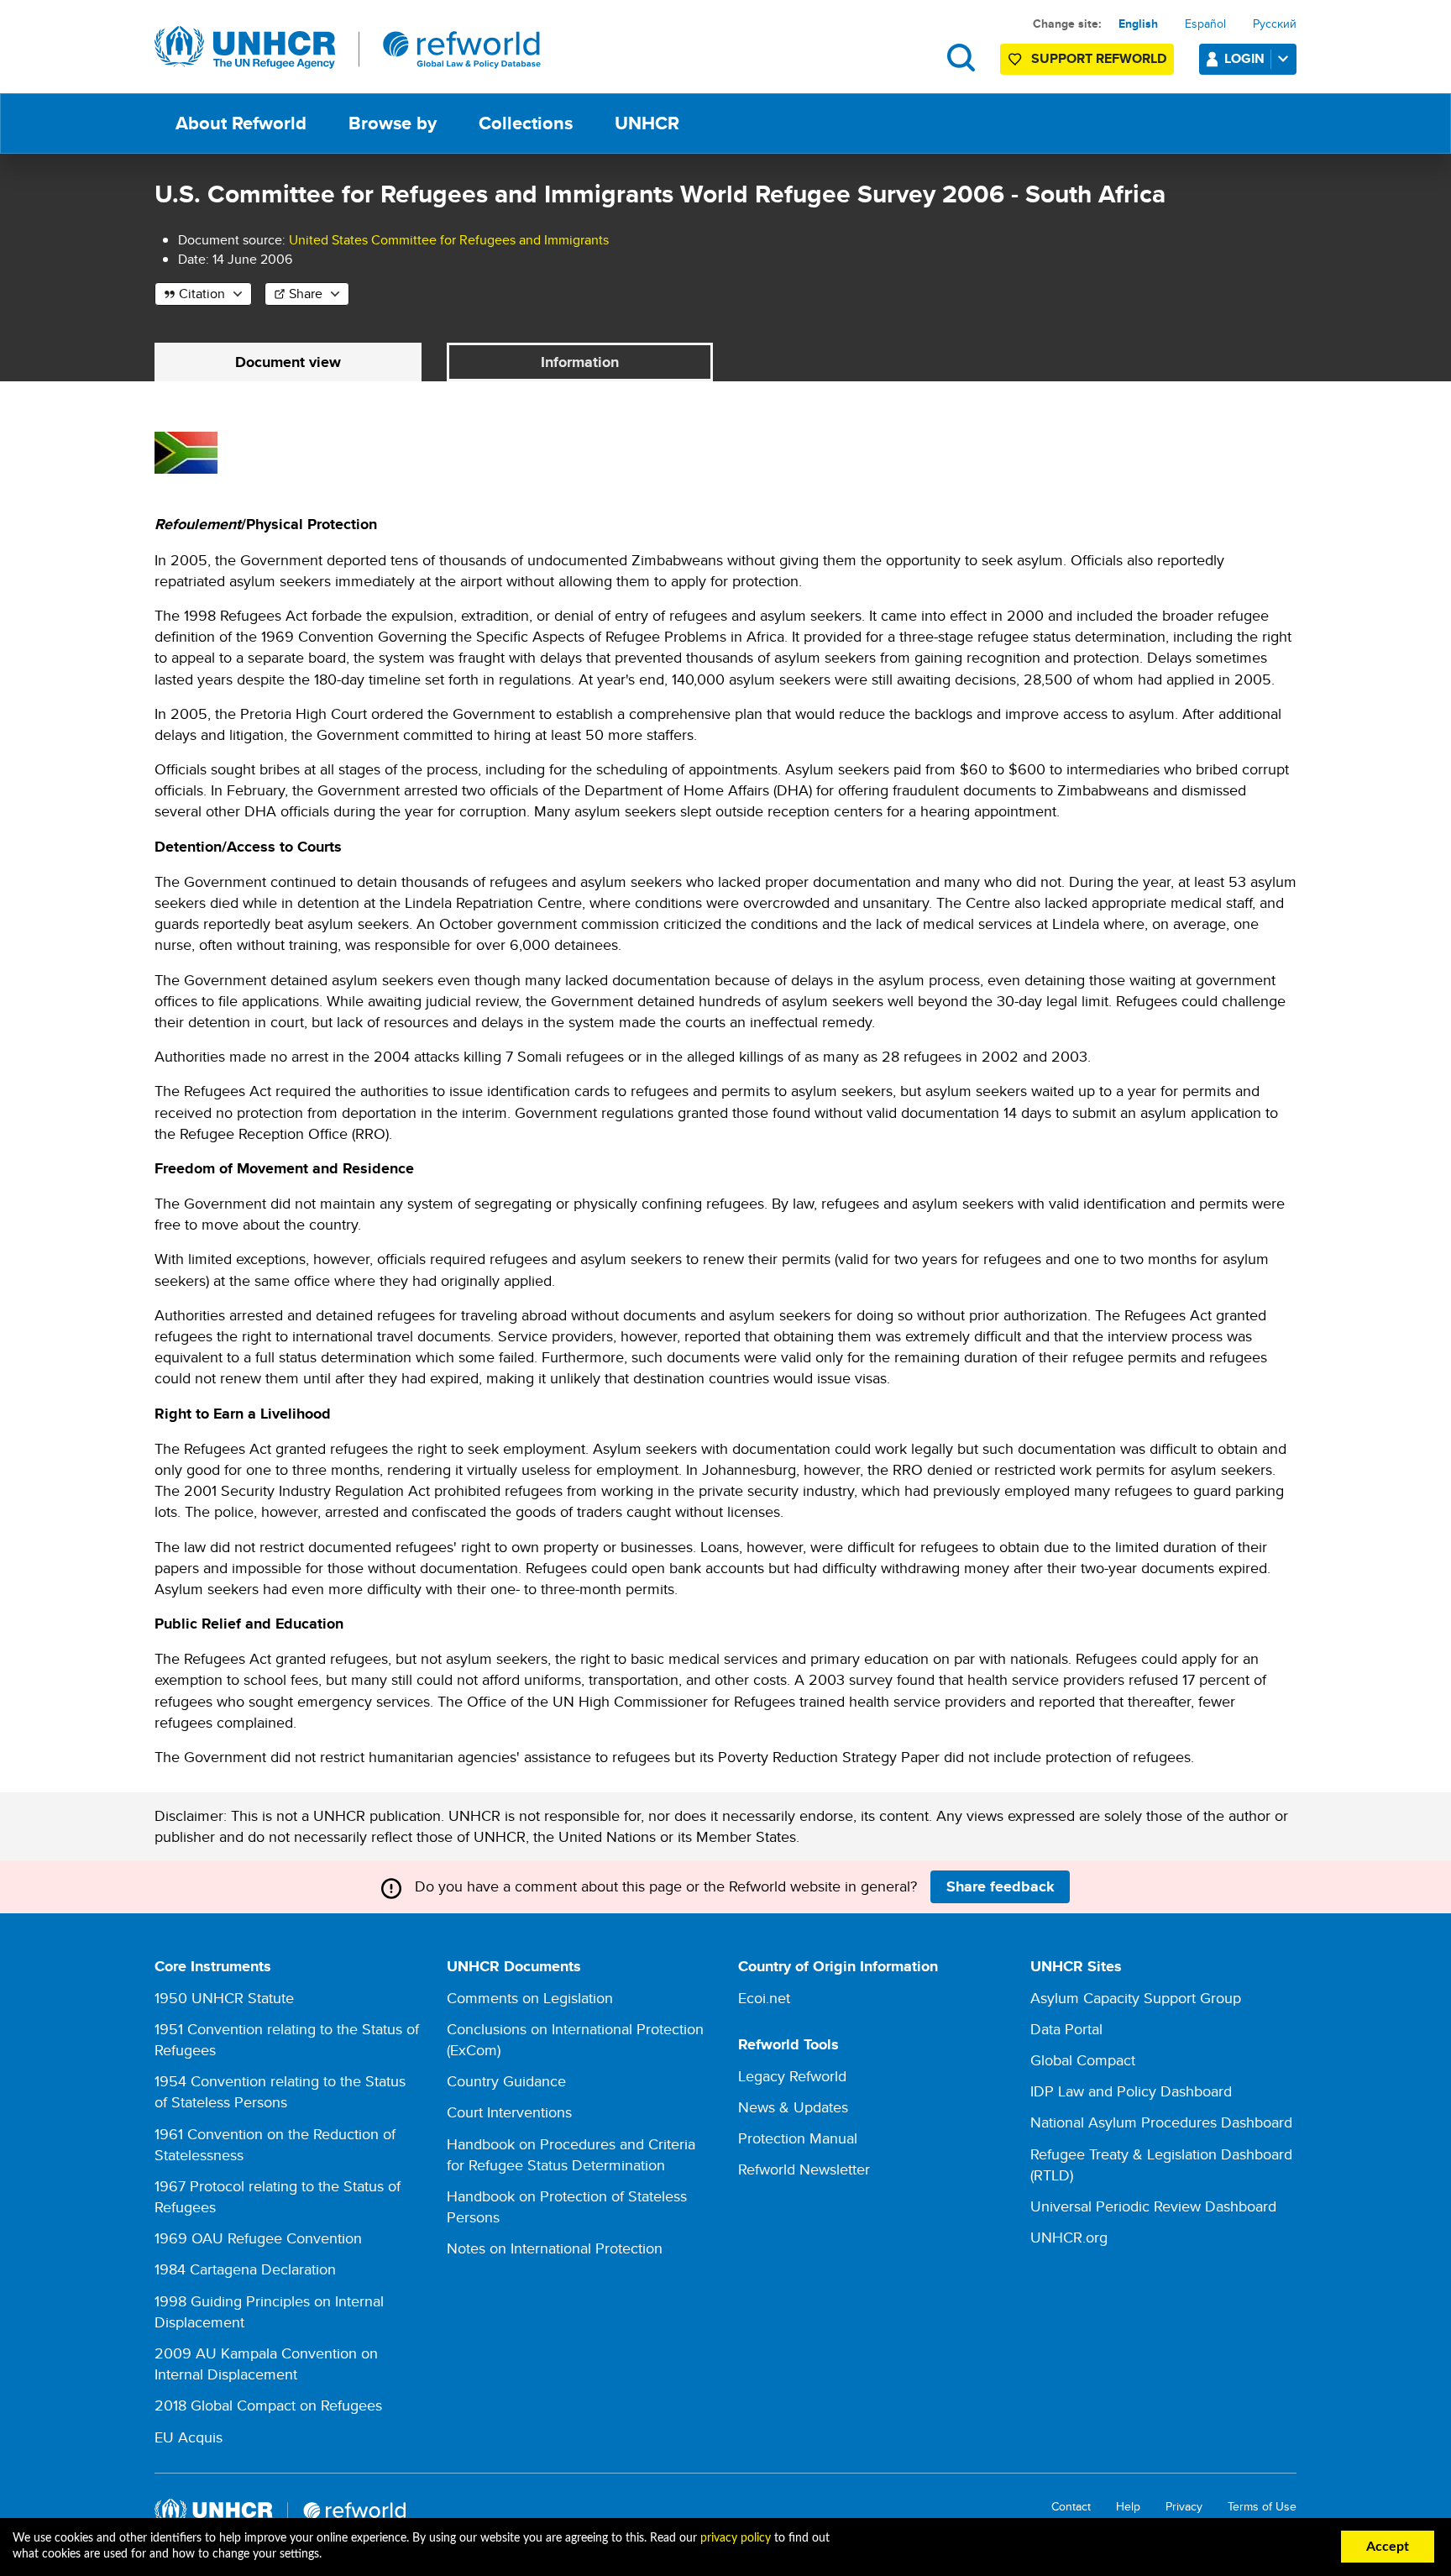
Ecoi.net (764, 1998)
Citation (202, 294)
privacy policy (736, 2538)
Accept (1388, 2547)
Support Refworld (1099, 58)
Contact (1071, 2507)
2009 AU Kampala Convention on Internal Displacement (266, 2364)
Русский (1275, 24)
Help (1128, 2507)
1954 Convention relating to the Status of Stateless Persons (280, 2091)
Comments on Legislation (530, 1998)
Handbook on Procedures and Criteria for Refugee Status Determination (571, 2154)
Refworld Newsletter (804, 2169)
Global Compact (1083, 2060)
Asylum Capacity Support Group (1136, 1998)
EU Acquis (189, 2437)
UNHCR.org (1069, 2237)
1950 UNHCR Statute (224, 1998)
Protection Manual (798, 2138)
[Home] (348, 48)
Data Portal (1066, 2029)
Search (961, 58)
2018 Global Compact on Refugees (268, 2405)
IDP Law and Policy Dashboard (1131, 2091)
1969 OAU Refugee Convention (258, 2238)
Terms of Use (1262, 2507)
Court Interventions (509, 2112)
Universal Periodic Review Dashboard (1153, 2206)
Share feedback (1001, 1886)
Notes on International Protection (555, 2248)
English (1138, 24)
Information (580, 362)
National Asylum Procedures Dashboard (1161, 2122)
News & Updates (793, 2107)
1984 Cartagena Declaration (245, 2269)
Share (306, 294)
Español (1205, 24)
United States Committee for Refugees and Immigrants (449, 240)
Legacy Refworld (792, 2076)
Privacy (1184, 2507)
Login (1244, 58)
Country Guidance (506, 2081)
